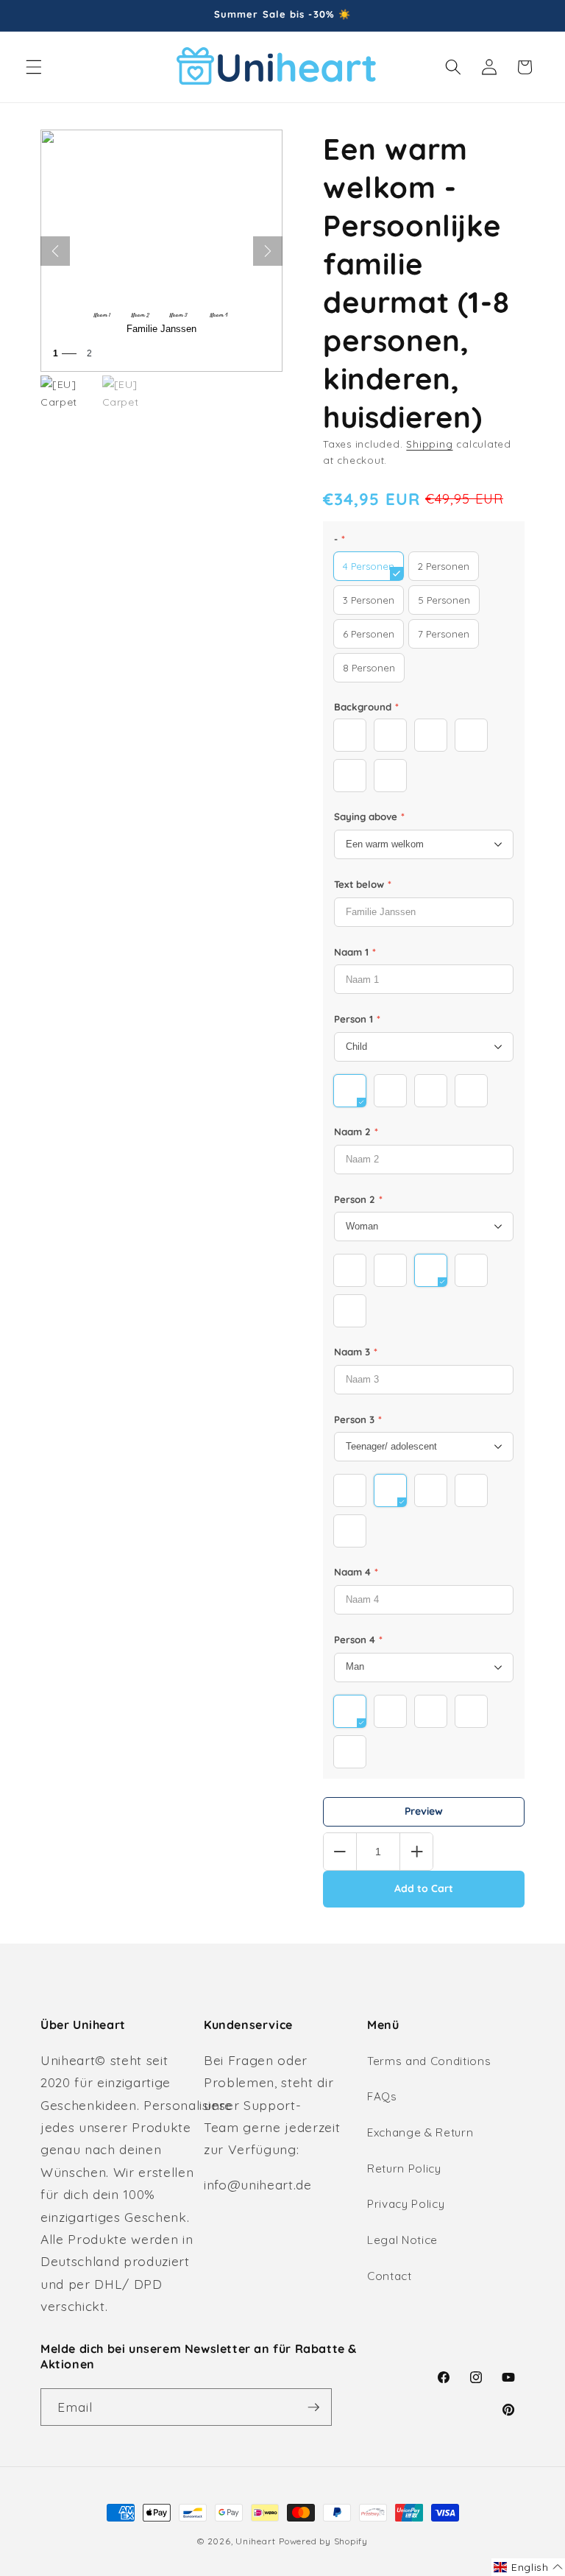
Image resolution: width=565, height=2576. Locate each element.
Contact (390, 2276)
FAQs (382, 2096)
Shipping (429, 444)
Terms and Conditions (429, 2061)
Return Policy (404, 2169)
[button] (34, 67)
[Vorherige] (55, 251)
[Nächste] (268, 251)
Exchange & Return (420, 2132)
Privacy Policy (406, 2204)
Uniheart (255, 2541)
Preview (424, 1811)
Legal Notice (402, 2240)
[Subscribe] (313, 2407)
